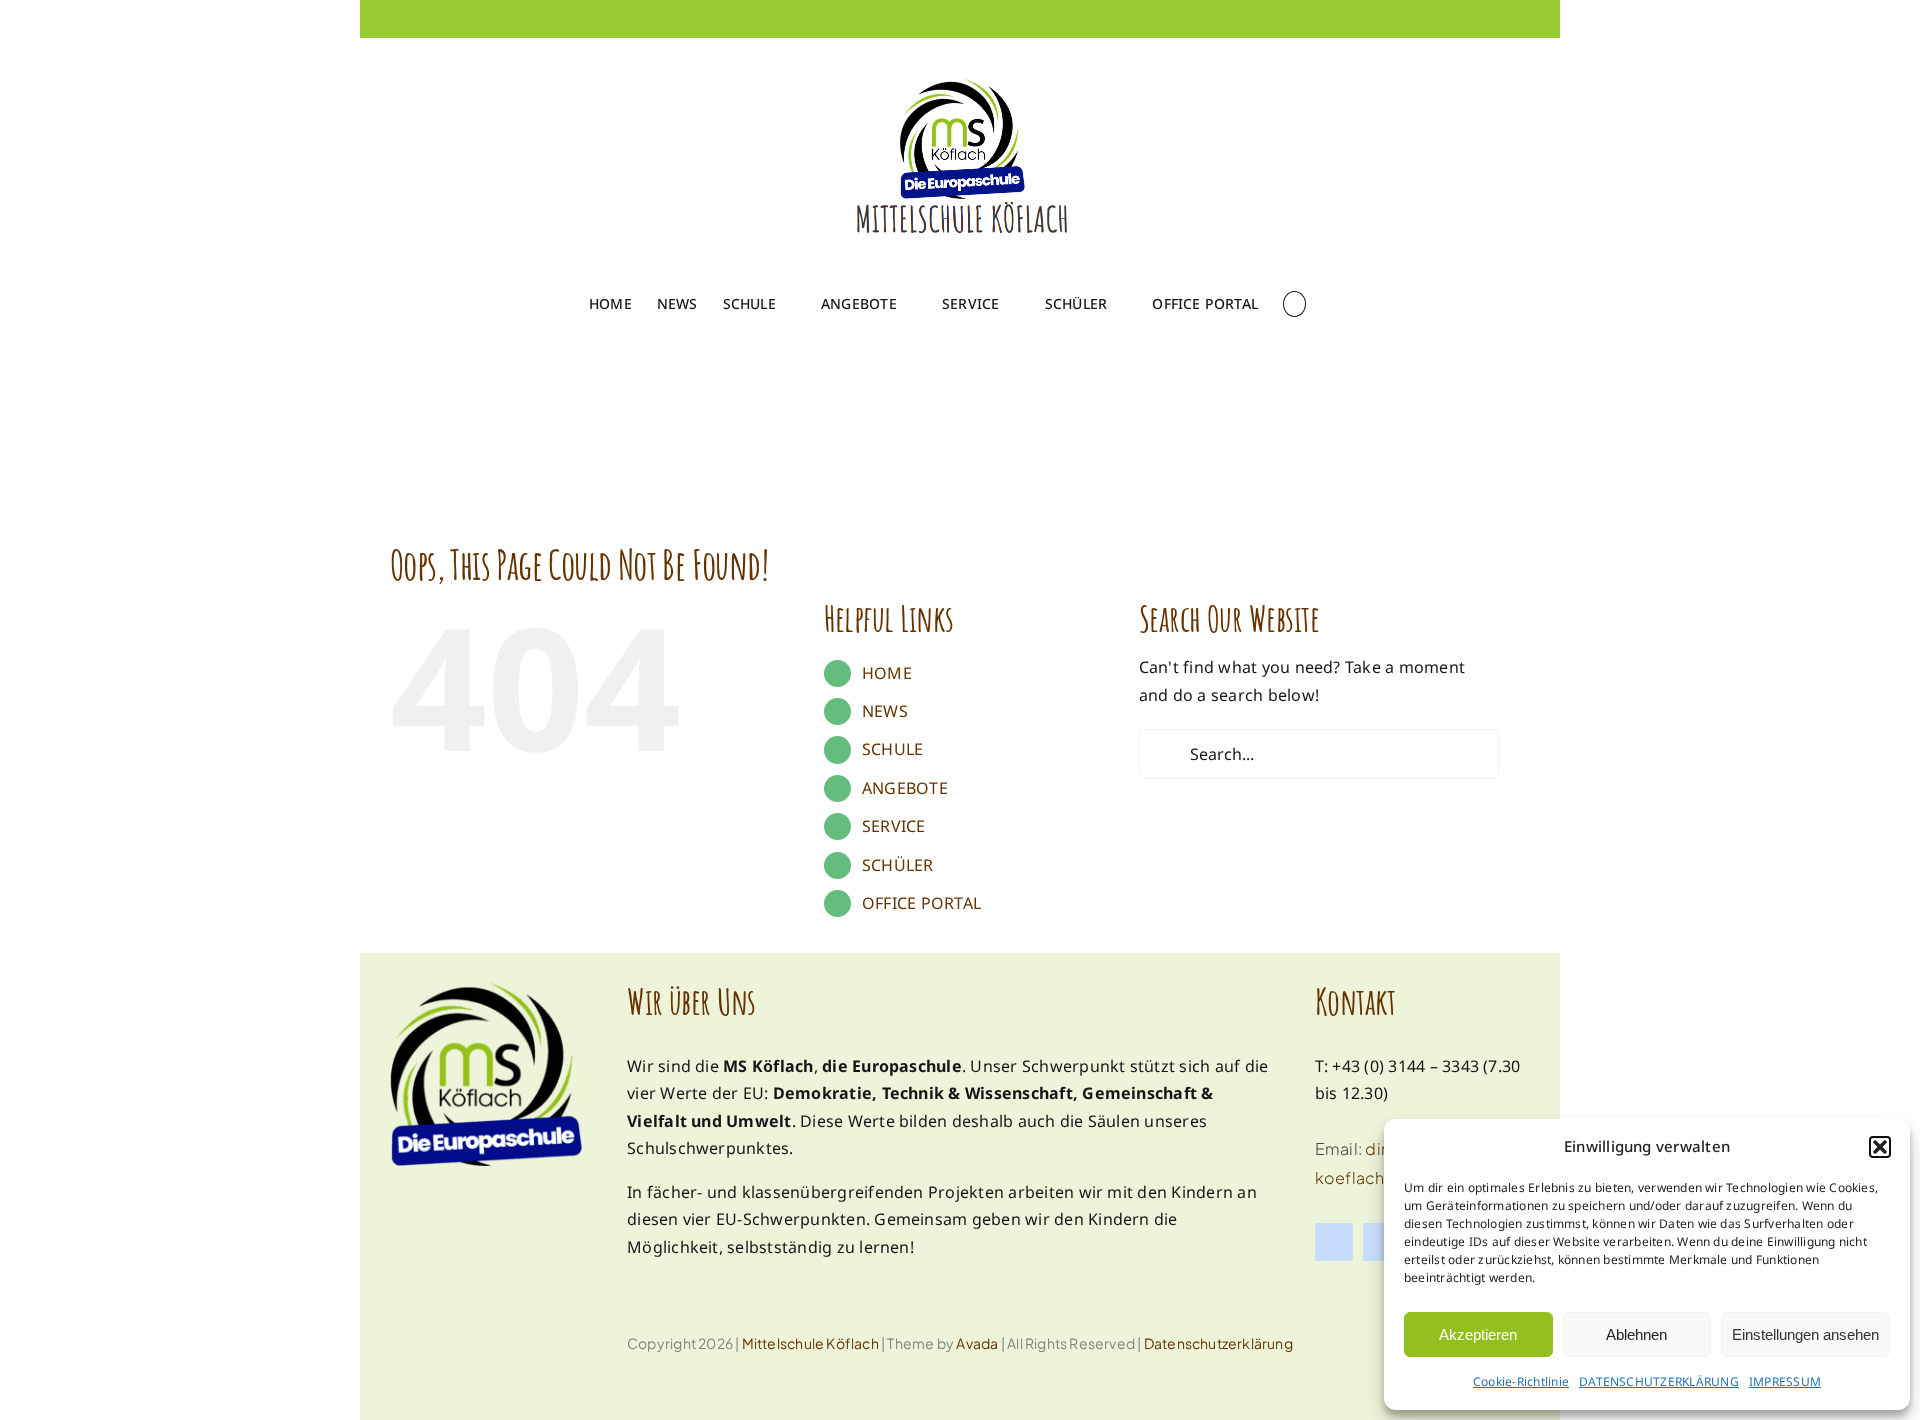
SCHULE (892, 749)
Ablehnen (1636, 1334)
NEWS (885, 711)
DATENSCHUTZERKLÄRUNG (1659, 1381)
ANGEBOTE (905, 788)
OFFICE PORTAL (921, 903)
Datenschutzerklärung (1218, 1343)
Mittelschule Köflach (810, 1343)
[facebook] (1334, 1242)
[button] (1880, 1147)
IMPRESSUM (1785, 1381)
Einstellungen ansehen (1805, 1334)
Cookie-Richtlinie (1521, 1381)
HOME (887, 673)
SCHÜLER (898, 865)
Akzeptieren (1478, 1334)
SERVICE (894, 826)
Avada (977, 1343)
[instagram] (1382, 1242)
